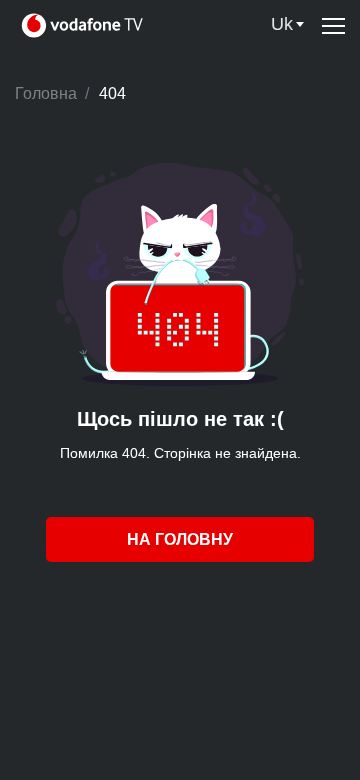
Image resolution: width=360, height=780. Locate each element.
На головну (180, 539)
